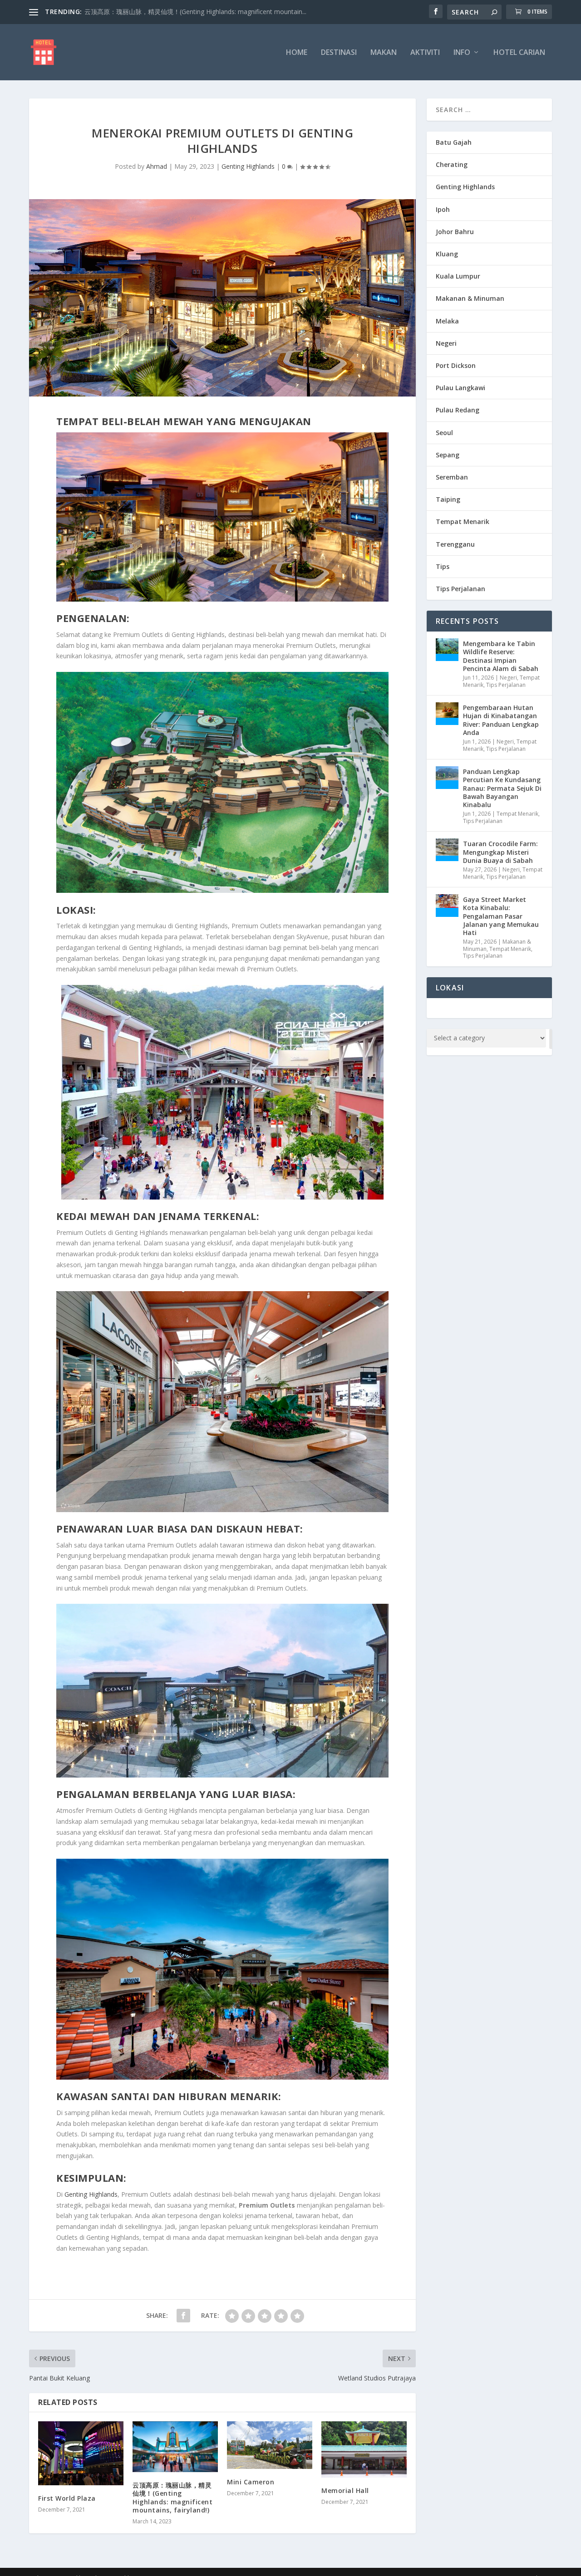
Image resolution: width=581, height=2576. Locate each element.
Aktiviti (425, 53)
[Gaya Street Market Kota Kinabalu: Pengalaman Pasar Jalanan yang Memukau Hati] (447, 906)
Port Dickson (456, 365)
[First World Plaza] (81, 2453)
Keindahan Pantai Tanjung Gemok (135, 12)
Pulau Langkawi (460, 388)
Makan (384, 53)
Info (462, 53)
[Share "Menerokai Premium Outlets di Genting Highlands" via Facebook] (183, 2316)
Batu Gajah (454, 142)
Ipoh (443, 209)
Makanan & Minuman (470, 298)
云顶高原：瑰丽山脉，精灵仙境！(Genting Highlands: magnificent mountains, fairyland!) (172, 2498)
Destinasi (339, 53)
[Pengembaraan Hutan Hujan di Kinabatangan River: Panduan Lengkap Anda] (447, 714)
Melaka (447, 321)
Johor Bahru (455, 232)
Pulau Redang (458, 410)
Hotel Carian (519, 53)
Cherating (452, 164)
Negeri (446, 343)
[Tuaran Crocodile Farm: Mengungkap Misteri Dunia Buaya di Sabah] (447, 850)
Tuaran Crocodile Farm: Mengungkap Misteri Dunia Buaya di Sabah (500, 852)
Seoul (444, 433)
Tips (443, 566)
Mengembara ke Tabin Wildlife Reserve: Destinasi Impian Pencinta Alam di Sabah (501, 656)
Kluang (447, 254)
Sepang (448, 455)
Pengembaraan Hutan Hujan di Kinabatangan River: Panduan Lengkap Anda (501, 720)
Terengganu (455, 544)
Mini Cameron (251, 2482)
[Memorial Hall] (364, 2450)
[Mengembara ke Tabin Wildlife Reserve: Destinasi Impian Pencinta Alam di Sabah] (447, 650)
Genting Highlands (248, 166)
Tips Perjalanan (460, 589)
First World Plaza (67, 2498)
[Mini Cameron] (270, 2445)
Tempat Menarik (463, 522)
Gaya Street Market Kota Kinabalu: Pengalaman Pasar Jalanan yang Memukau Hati (501, 916)
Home (297, 53)
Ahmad (157, 166)
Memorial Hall (345, 2490)
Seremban (452, 477)
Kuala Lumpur (458, 276)
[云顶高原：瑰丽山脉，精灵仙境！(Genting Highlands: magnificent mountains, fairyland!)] (175, 2447)
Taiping (448, 499)
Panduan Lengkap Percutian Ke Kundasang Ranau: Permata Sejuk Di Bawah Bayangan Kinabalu (502, 788)
